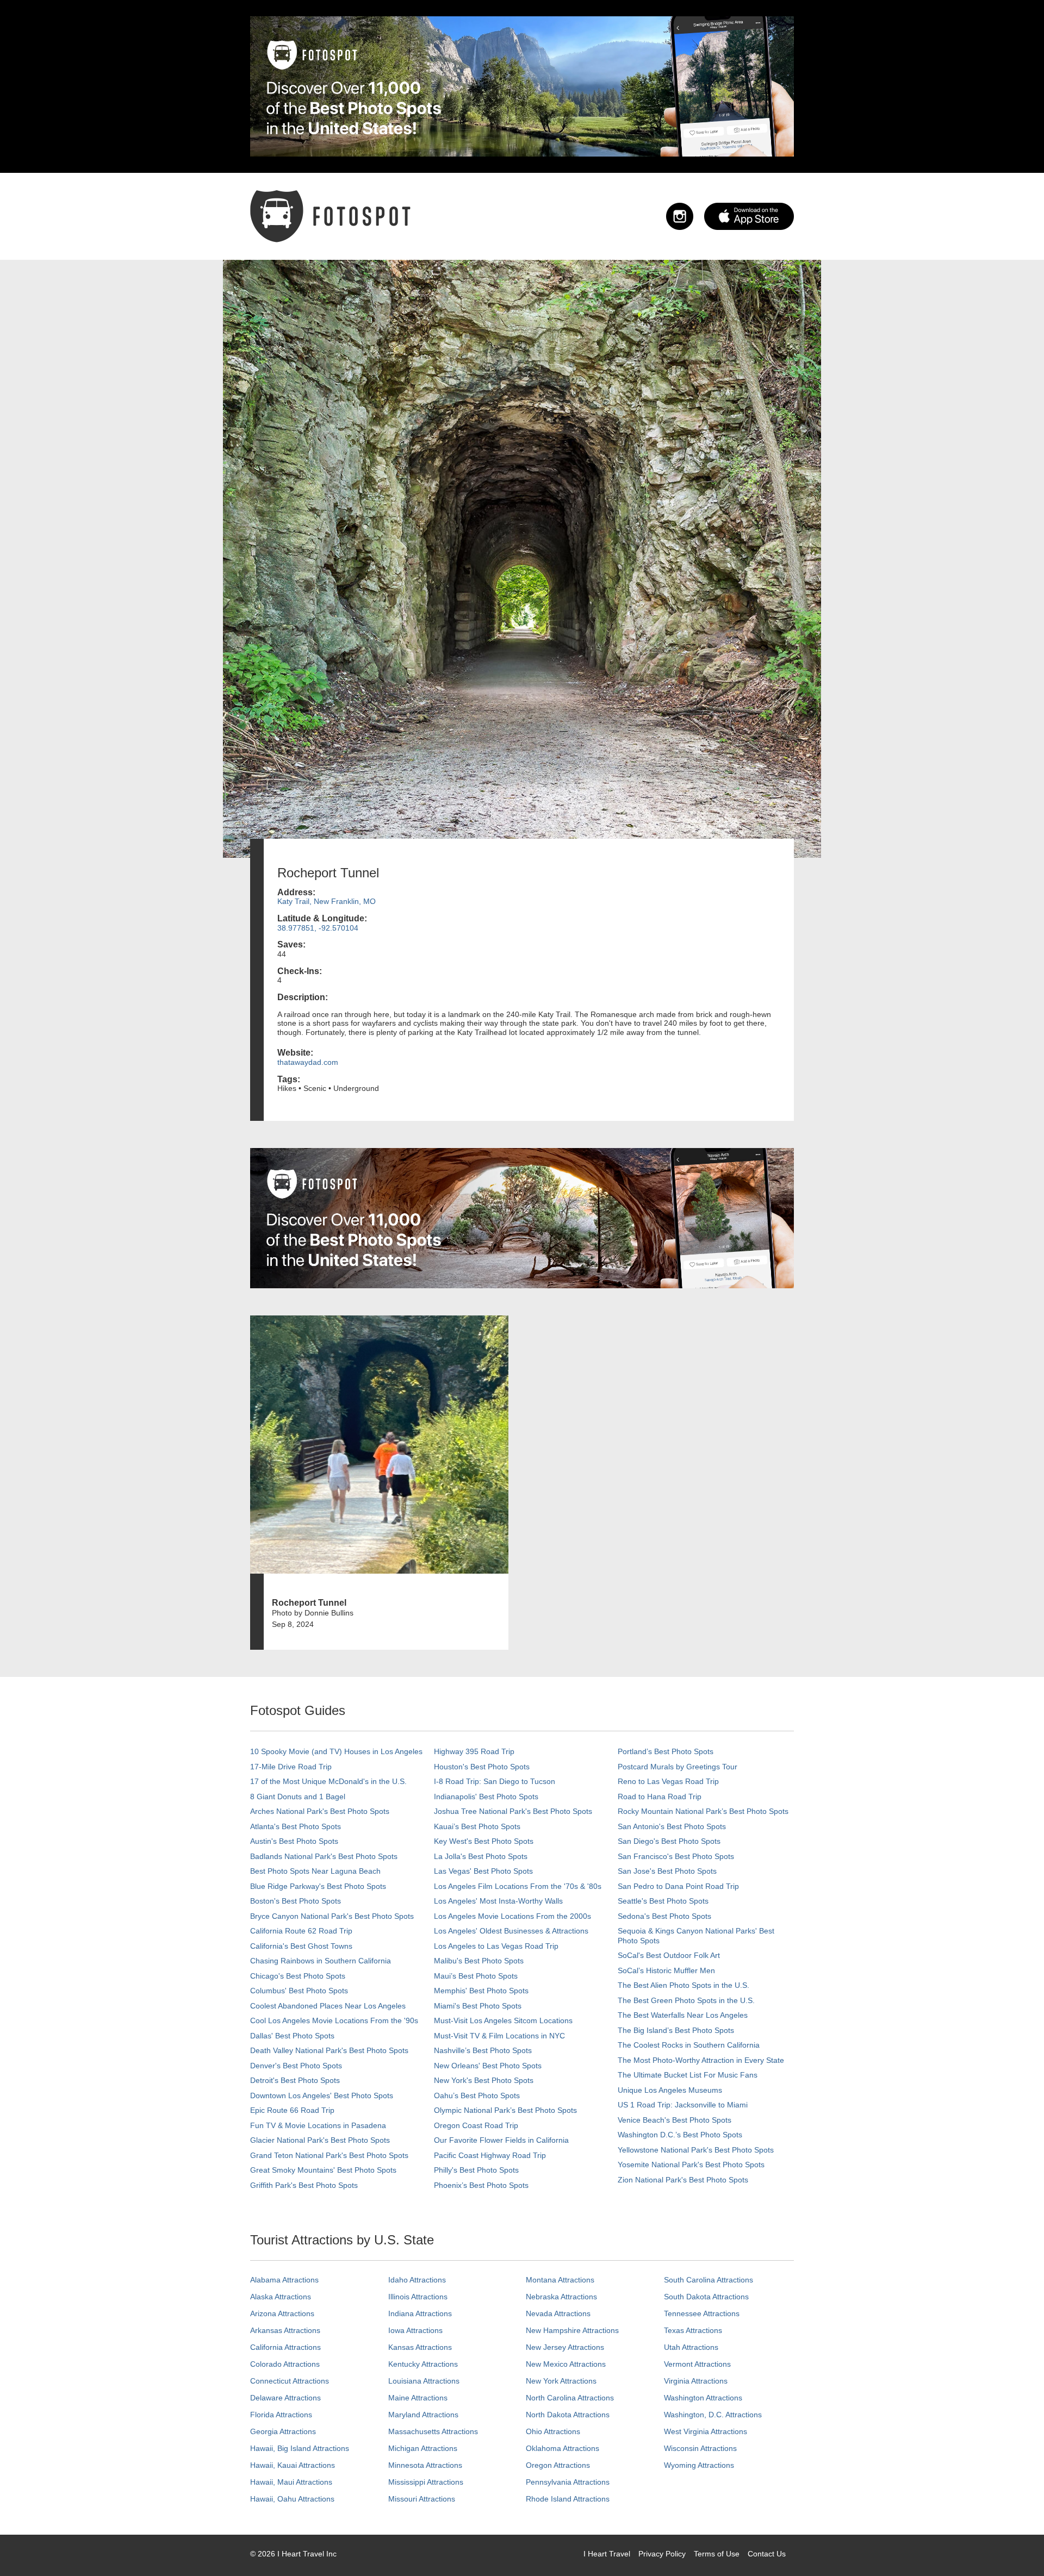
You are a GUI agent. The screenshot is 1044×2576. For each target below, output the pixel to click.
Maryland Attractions (423, 2415)
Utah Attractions (691, 2347)
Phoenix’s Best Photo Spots (481, 2185)
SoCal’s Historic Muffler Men (666, 1970)
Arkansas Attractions (285, 2330)
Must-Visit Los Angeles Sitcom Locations (503, 2020)
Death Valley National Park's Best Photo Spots (329, 2050)
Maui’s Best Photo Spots (476, 1976)
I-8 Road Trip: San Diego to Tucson (495, 1781)
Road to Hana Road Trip (660, 1797)
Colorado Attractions (285, 2364)
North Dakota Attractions (568, 2415)
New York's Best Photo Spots (484, 2080)
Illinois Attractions (418, 2297)
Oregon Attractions (558, 2465)
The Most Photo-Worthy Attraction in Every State (701, 2060)
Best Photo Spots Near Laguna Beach (315, 1871)
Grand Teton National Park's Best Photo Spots (329, 2155)
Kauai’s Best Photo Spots (477, 1826)
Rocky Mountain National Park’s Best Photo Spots (703, 1811)
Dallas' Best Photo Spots (292, 2036)
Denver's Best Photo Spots (296, 2066)
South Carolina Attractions (709, 2280)
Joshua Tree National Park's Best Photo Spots (513, 1811)
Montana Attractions (560, 2280)
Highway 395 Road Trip (474, 1751)
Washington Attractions (703, 2398)
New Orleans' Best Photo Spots (488, 2066)
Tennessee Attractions (702, 2313)
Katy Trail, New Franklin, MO (327, 901)
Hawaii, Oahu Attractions (292, 2499)
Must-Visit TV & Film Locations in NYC (499, 2036)
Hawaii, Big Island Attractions (300, 2448)
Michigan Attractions (423, 2448)
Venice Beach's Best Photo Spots (675, 2120)
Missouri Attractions (422, 2499)
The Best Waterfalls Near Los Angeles (683, 2015)
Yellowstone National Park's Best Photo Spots (696, 2150)
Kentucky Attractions (423, 2364)
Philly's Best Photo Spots (476, 2170)
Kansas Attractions (420, 2347)
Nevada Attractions (558, 2313)
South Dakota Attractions (706, 2297)
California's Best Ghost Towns (301, 1946)
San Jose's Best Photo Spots (667, 1871)
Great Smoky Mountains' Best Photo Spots (323, 2170)
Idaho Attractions (417, 2280)
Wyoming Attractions (699, 2465)
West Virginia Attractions (706, 2431)
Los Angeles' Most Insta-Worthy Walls (498, 1901)
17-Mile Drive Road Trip (291, 1767)
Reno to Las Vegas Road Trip (668, 1781)
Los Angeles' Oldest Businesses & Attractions (511, 1931)
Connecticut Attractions (290, 2381)
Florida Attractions (281, 2415)
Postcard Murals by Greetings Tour (678, 1767)
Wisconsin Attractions (700, 2448)
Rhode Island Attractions (568, 2499)
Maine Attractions (418, 2398)
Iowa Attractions (415, 2330)
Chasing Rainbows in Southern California (321, 1961)
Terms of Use (717, 2554)
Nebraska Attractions (561, 2297)
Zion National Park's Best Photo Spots (683, 2180)
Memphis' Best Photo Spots (481, 1991)
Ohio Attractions (553, 2431)
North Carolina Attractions (570, 2398)
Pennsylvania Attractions (568, 2482)
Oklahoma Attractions (563, 2448)
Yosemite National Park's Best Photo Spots (691, 2165)
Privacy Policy (662, 2554)
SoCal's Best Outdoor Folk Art (669, 1955)
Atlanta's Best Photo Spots (296, 1826)
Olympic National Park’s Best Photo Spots (505, 2110)
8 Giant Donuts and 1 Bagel (298, 1797)
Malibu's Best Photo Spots (479, 1961)
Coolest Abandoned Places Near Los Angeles (328, 2006)
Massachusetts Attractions (433, 2431)
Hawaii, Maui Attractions (291, 2482)
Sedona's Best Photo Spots (664, 1916)
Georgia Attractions (283, 2431)
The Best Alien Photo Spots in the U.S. (683, 1985)
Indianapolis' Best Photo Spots (486, 1797)
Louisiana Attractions (424, 2381)
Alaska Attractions (281, 2297)
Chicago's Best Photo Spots (298, 1976)
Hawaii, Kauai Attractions (293, 2465)
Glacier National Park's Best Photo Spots (320, 2140)
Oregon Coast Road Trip (476, 2125)
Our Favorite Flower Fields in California (501, 2140)
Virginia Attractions (696, 2381)
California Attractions (285, 2347)
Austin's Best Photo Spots (294, 1841)
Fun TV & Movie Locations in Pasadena (318, 2125)
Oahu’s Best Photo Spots (477, 2095)
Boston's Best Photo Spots (296, 1901)
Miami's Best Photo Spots (478, 2006)
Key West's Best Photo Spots (484, 1841)
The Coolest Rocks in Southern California (689, 2045)
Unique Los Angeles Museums (670, 2090)
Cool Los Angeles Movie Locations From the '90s (334, 2020)
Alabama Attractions (284, 2280)
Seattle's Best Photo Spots (663, 1901)
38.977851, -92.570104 (318, 928)
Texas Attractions (693, 2330)
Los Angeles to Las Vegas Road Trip (496, 1946)
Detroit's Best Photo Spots (295, 2080)
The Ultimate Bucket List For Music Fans (688, 2075)
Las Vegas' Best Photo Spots (483, 1871)
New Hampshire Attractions (572, 2330)
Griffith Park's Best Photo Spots (304, 2185)
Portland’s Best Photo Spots (666, 1751)
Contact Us (767, 2554)
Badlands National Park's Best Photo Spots (324, 1856)
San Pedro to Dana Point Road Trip (678, 1886)
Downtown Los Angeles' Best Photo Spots (322, 2095)
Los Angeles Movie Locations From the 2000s (512, 1916)
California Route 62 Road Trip (301, 1931)
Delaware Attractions (285, 2398)
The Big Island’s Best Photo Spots (676, 2030)
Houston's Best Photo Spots (482, 1767)
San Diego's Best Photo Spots (669, 1841)
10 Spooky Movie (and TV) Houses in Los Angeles (336, 1751)
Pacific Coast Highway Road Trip (490, 2155)
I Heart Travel (607, 2554)
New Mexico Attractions (566, 2364)
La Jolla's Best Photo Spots (481, 1856)
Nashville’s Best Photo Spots (483, 2050)
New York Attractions (561, 2381)
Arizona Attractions (282, 2313)
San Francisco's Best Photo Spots (676, 1856)
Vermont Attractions (697, 2364)
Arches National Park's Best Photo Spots (320, 1811)
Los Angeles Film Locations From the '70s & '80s (518, 1886)
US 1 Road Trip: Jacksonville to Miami (683, 2105)
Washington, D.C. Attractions (713, 2415)
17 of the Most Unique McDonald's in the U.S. (328, 1781)
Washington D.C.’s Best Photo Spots (680, 2135)
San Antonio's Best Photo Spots (672, 1826)
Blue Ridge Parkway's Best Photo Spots (318, 1886)
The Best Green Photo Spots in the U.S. (686, 2000)
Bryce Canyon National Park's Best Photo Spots (332, 1916)
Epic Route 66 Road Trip (292, 2110)
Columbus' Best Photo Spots (299, 1991)
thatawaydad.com (308, 1062)
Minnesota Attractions (425, 2465)
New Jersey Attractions (565, 2347)
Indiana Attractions (420, 2313)
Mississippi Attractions (426, 2482)
